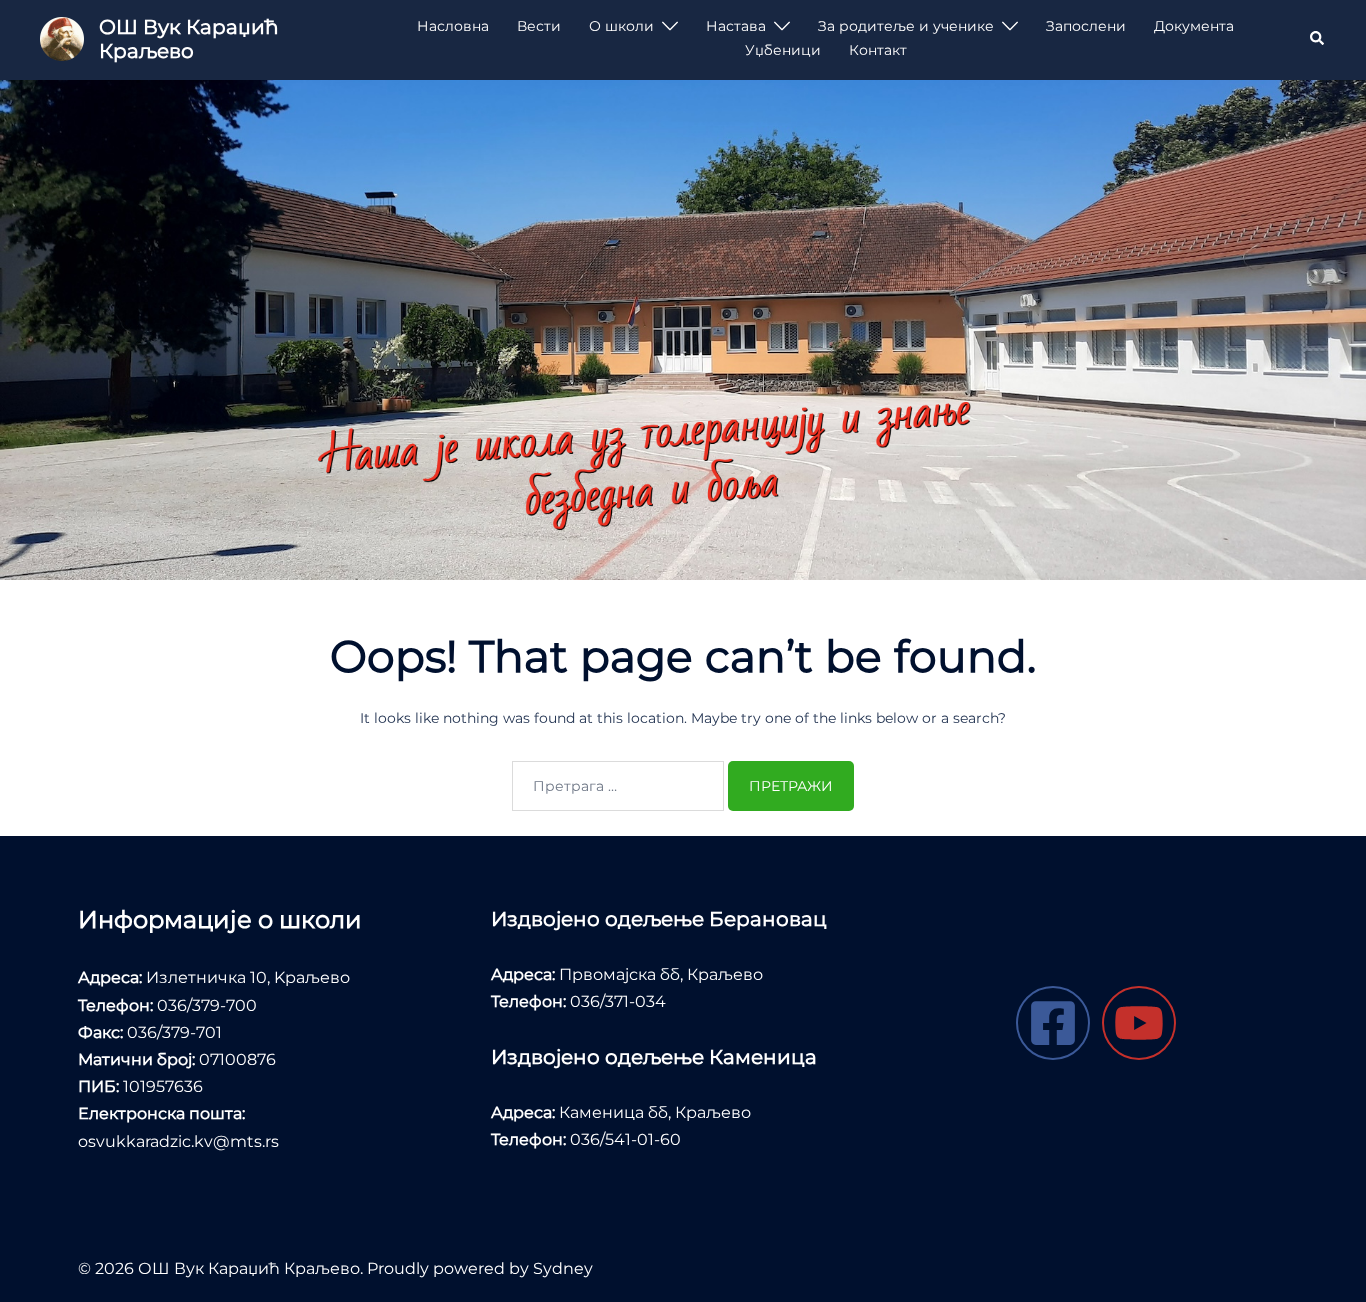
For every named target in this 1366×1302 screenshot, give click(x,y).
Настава (736, 26)
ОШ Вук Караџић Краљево (188, 39)
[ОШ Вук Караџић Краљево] (62, 39)
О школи (621, 26)
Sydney (563, 1268)
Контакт (878, 50)
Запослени (1086, 26)
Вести (539, 26)
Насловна (453, 26)
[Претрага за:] (618, 786)
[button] (1318, 39)
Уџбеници (783, 50)
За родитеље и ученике (906, 26)
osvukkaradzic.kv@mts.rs (178, 1141)
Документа (1194, 26)
